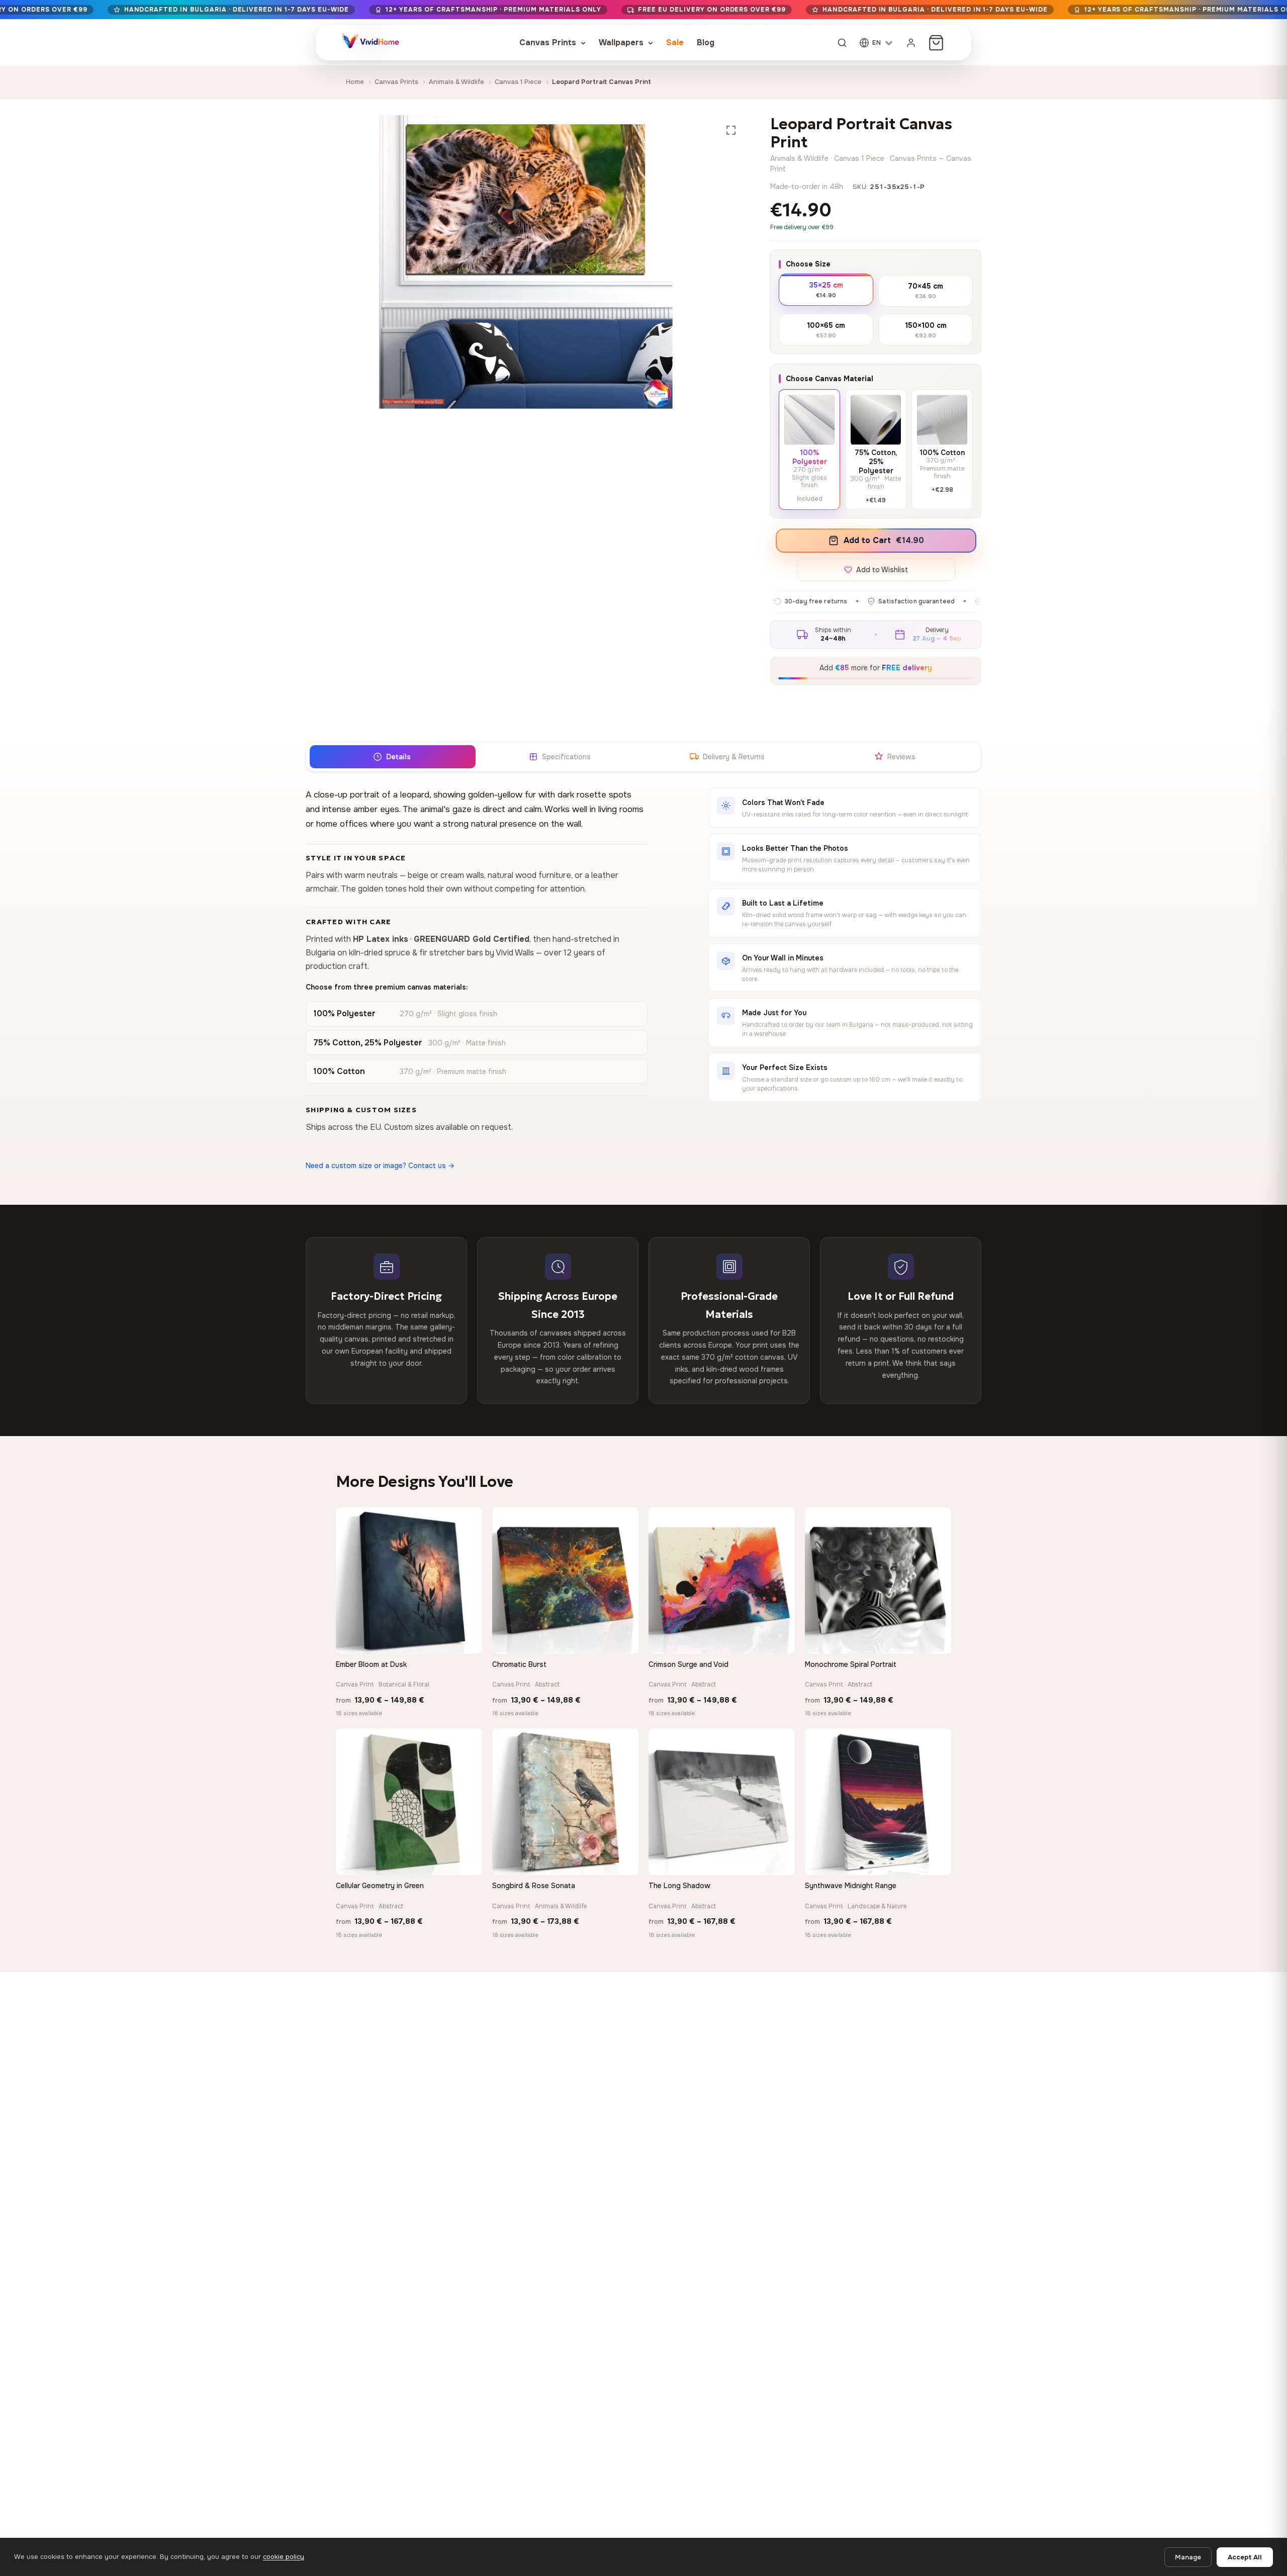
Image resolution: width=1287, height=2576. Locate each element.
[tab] (392, 757)
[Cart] (936, 43)
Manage (1188, 2557)
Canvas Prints (549, 42)
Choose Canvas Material (830, 379)
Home (355, 82)
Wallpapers (622, 42)
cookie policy (284, 2557)
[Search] (842, 43)
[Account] (911, 43)
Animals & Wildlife (456, 82)
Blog (706, 42)
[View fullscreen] (731, 130)
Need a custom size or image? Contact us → (380, 1166)
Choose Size (808, 264)
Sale (675, 42)
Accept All (1245, 2557)
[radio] (826, 289)
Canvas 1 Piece (518, 82)
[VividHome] (370, 43)
